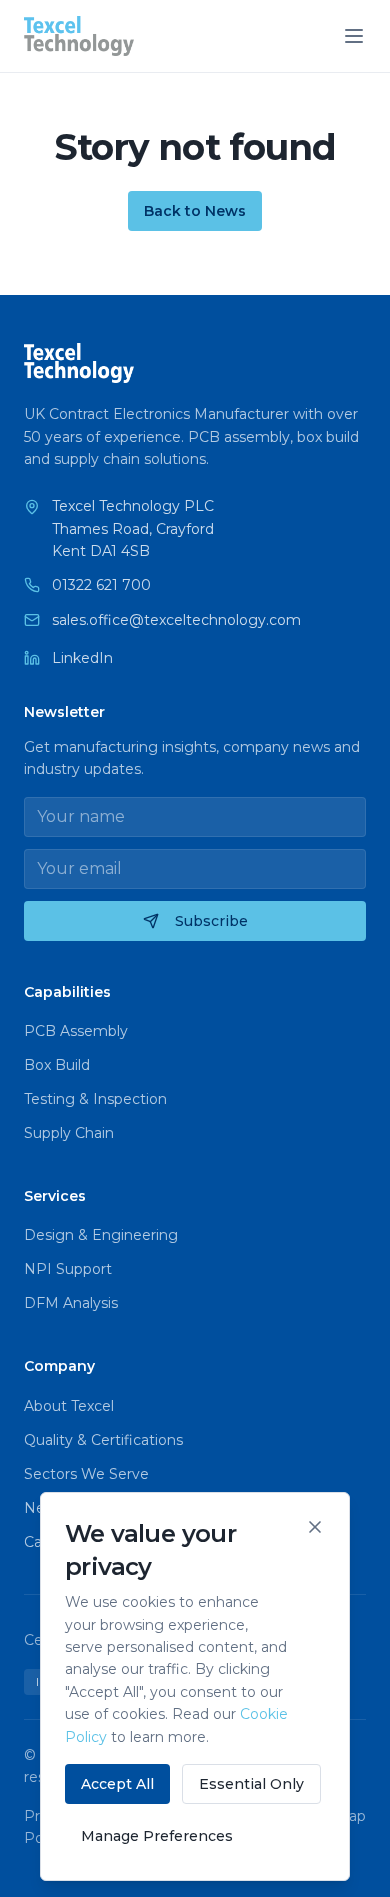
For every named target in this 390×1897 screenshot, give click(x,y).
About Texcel (69, 1406)
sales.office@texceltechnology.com (176, 620)
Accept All (117, 1784)
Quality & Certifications (103, 1440)
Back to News (195, 211)
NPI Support (68, 1269)
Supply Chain (69, 1133)
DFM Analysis (71, 1303)
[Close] (315, 1527)
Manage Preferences (157, 1836)
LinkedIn (82, 658)
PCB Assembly (76, 1031)
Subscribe (211, 921)
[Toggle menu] (354, 36)
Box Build (57, 1065)
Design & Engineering (101, 1235)
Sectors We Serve (86, 1474)
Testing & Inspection (95, 1099)
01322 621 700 (101, 585)
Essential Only (251, 1784)
